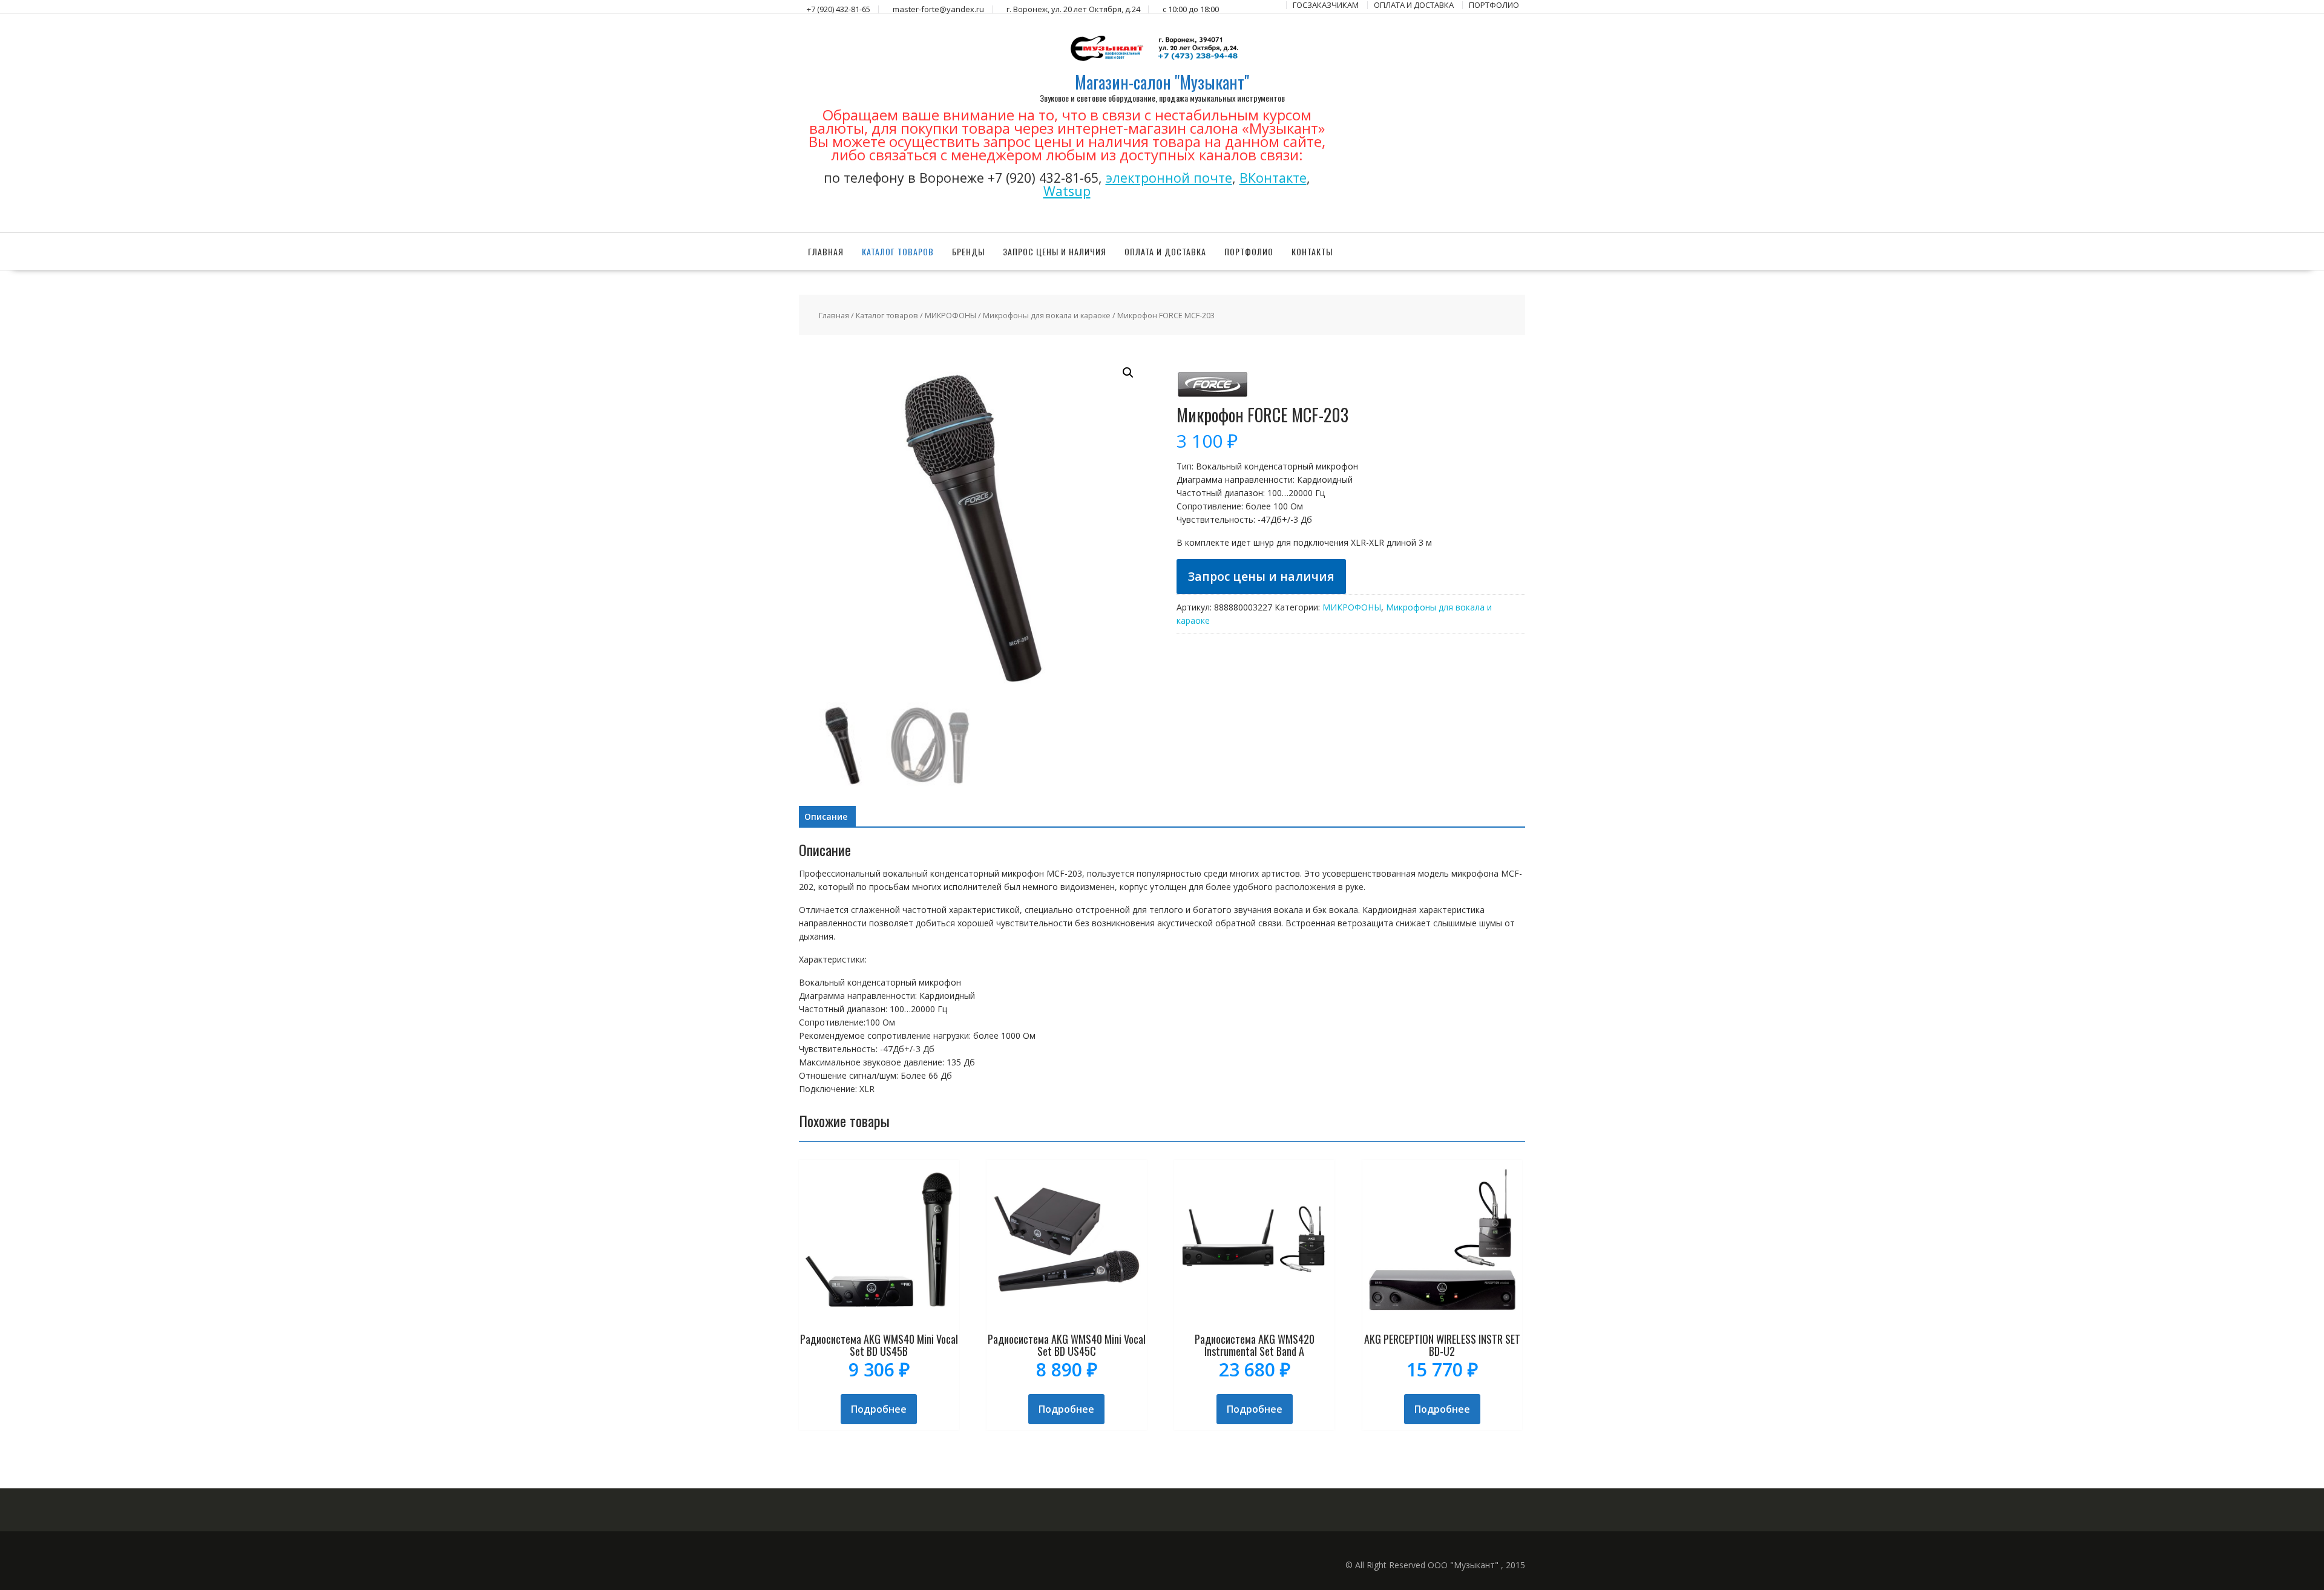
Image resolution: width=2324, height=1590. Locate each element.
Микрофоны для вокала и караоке (1047, 315)
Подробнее (879, 1409)
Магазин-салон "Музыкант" (1162, 82)
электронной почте (1169, 178)
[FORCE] (1213, 399)
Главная (826, 251)
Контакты (1312, 251)
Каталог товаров (898, 251)
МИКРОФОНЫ (950, 315)
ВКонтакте (1273, 178)
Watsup (1067, 191)
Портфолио (1249, 251)
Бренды (968, 251)
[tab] (826, 817)
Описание (826, 816)
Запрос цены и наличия (1055, 251)
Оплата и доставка (1165, 251)
